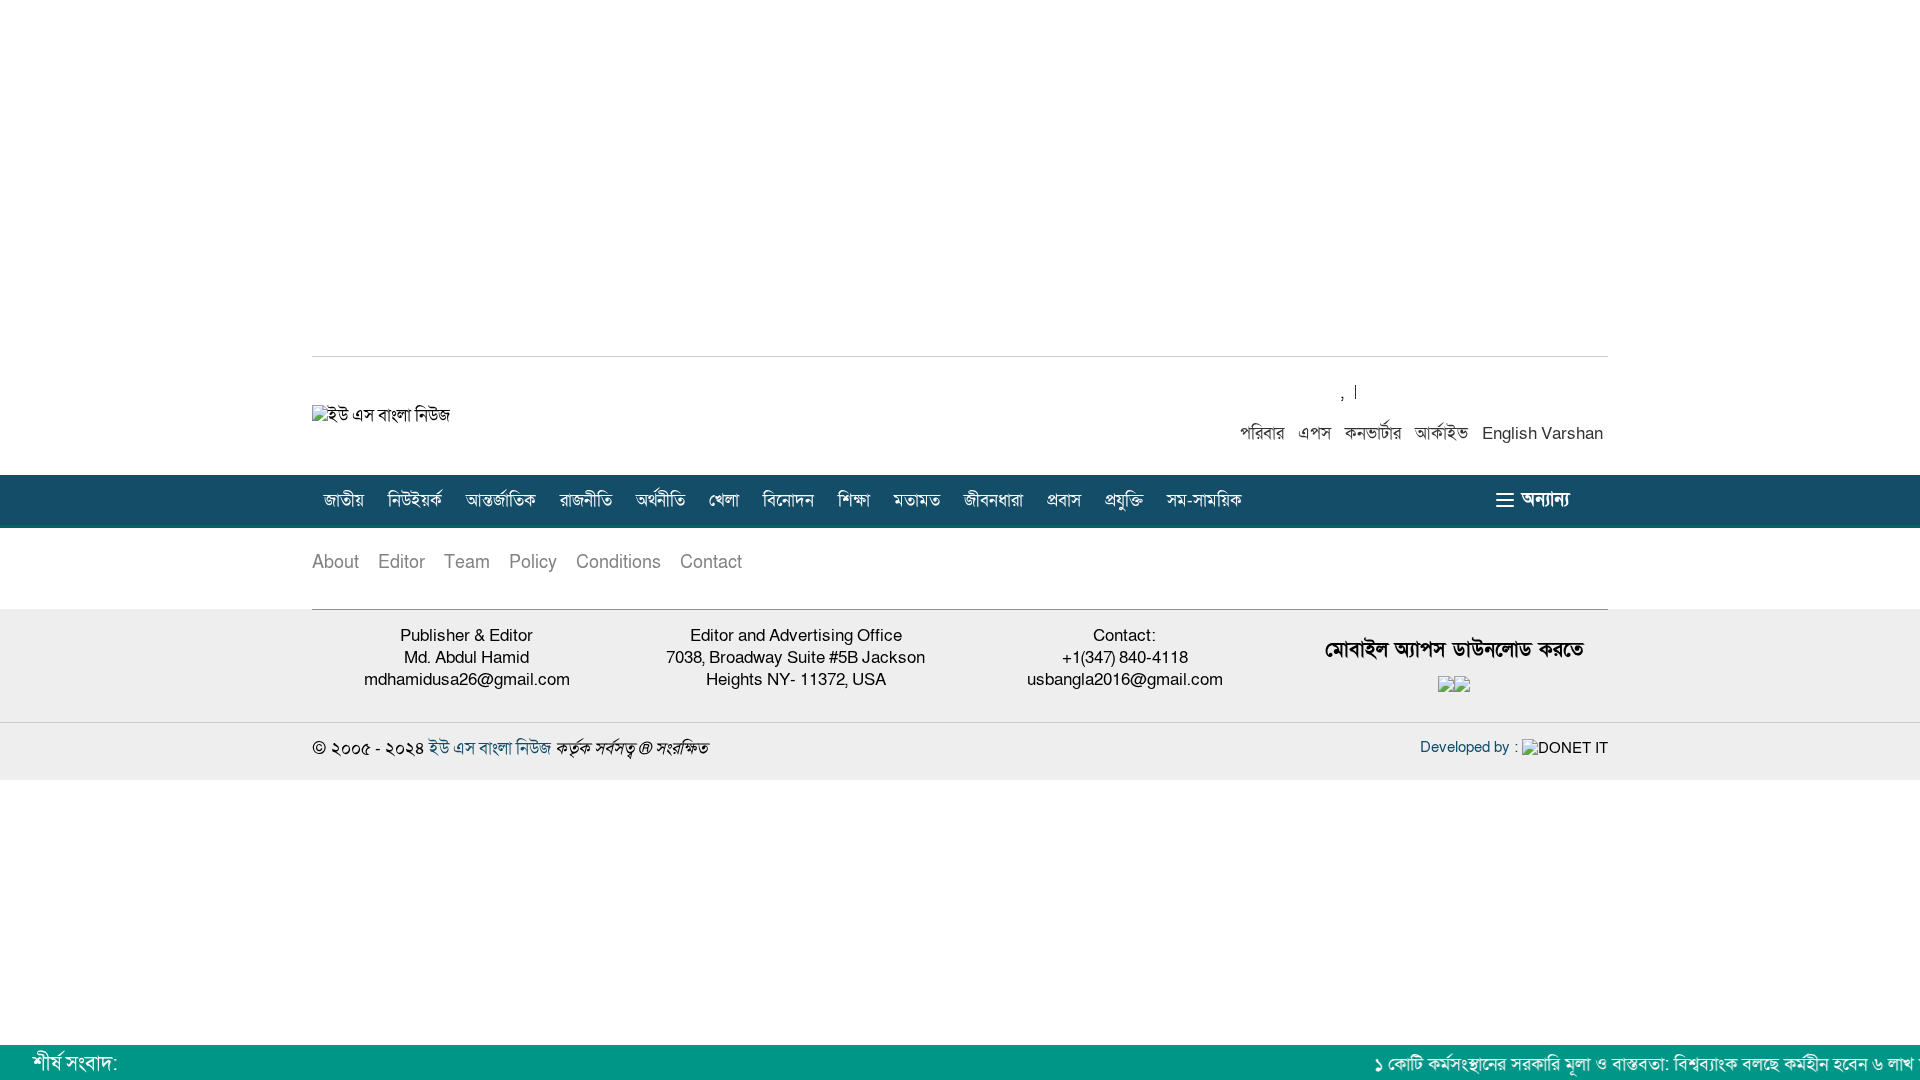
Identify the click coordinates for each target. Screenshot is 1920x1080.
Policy (533, 562)
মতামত (917, 500)
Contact (711, 562)
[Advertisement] (960, 189)
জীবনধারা (993, 500)
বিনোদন (788, 500)
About (335, 562)
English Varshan (1542, 433)
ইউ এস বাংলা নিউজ (490, 748)
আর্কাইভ (1441, 433)
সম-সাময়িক (1204, 500)
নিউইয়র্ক (415, 500)
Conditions (618, 562)
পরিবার (1262, 433)
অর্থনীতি (660, 500)
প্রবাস (1064, 500)
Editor (401, 562)
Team (467, 562)
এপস (1314, 433)
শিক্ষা (854, 500)
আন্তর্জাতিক (501, 500)
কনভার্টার (1373, 433)
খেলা (724, 500)
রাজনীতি (586, 500)
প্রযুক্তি (1124, 500)
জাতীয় (344, 500)
